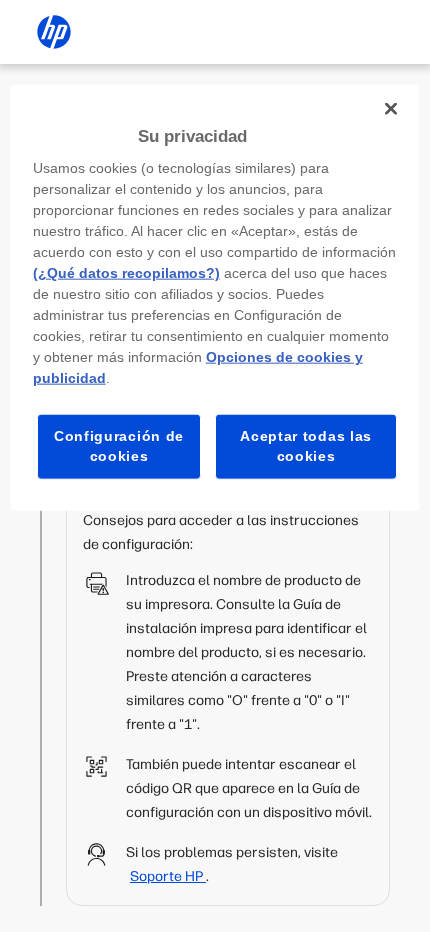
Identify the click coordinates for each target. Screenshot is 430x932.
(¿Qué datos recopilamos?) (126, 273)
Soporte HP (168, 876)
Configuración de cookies (119, 446)
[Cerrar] (391, 108)
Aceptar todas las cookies (306, 446)
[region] (215, 297)
